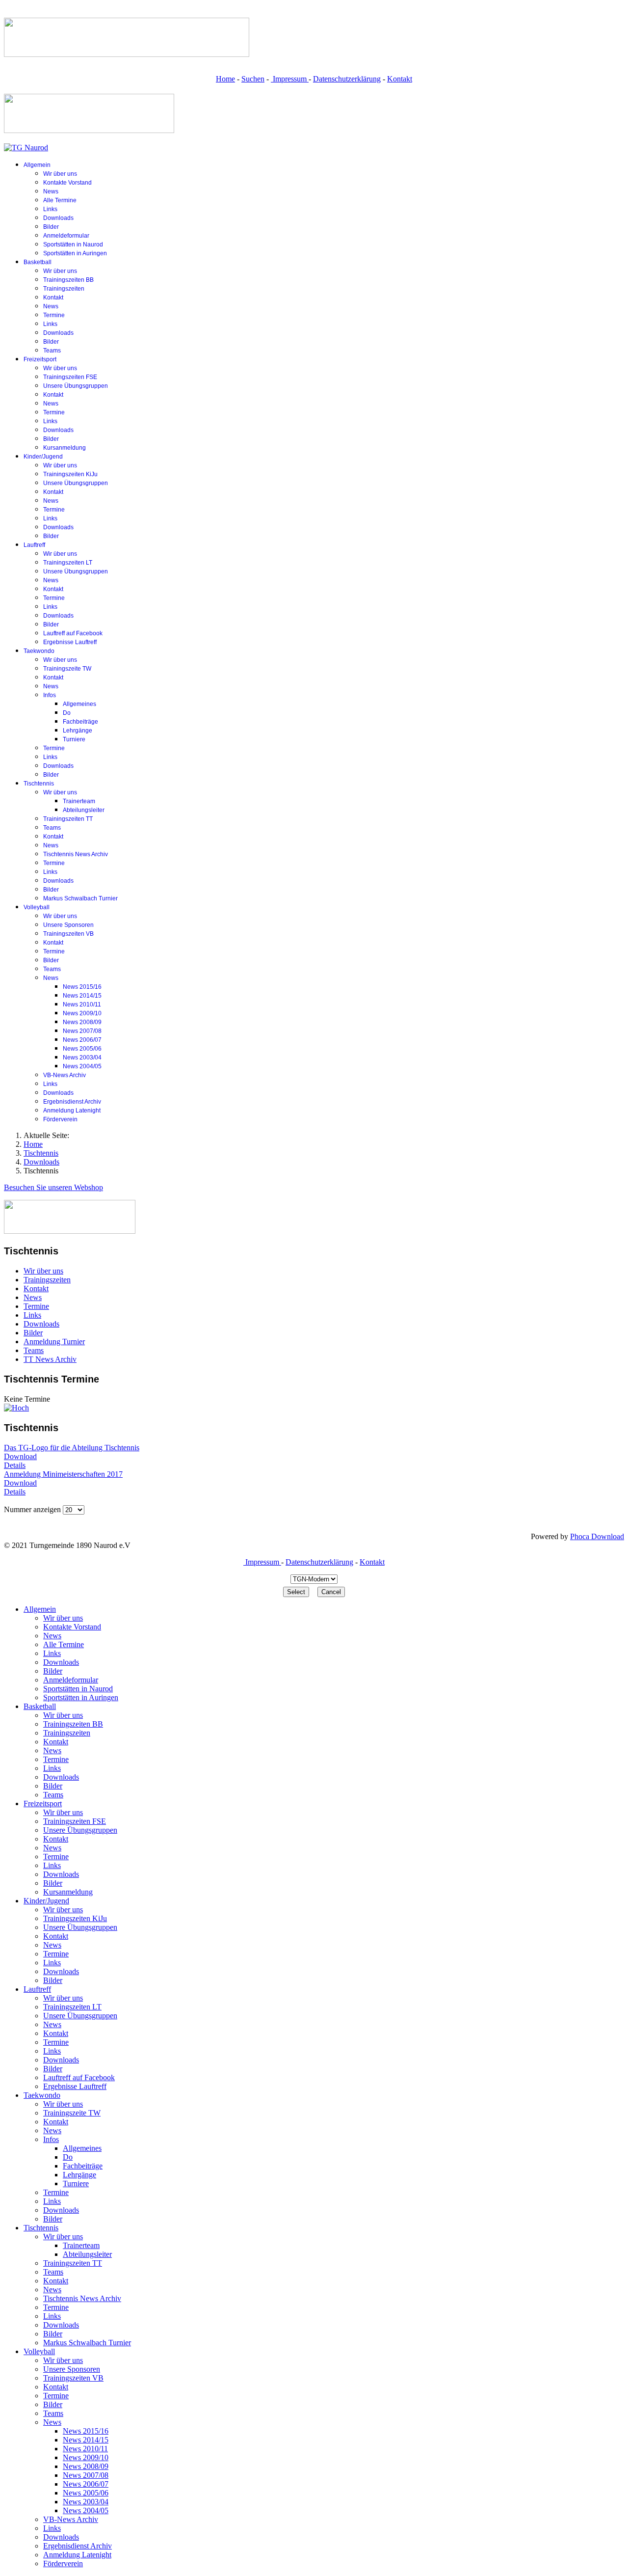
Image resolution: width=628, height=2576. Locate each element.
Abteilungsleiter (84, 810)
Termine (54, 315)
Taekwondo (39, 651)
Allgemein (37, 165)
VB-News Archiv (65, 1075)
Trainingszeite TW (67, 669)
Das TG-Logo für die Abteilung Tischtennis (72, 1448)
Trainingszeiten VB (68, 934)
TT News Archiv (50, 1359)
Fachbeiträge (80, 722)
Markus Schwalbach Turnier (80, 898)
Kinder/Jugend (43, 457)
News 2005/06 (82, 1049)
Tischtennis (39, 784)
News (51, 191)
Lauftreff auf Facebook (73, 633)
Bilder (51, 227)
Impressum (290, 79)
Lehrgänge (78, 731)
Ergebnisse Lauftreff (70, 642)
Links (50, 209)
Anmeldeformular (66, 236)
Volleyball (37, 907)
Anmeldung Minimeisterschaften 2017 (63, 1474)
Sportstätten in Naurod (73, 244)
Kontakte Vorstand (67, 183)
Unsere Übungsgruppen (76, 386)
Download (20, 1456)
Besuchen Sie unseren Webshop (53, 1187)
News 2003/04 (82, 1058)
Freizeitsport (40, 359)
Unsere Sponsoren (68, 925)
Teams (52, 351)
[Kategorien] (16, 1408)
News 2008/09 (82, 1022)
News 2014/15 (82, 996)
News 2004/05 (82, 1066)
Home (225, 79)
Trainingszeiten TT (68, 819)
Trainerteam (79, 801)
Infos (50, 695)
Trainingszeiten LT (68, 563)
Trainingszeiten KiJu (70, 474)
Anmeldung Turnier (54, 1342)
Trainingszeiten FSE (70, 377)
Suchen (253, 79)
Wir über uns (60, 174)
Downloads (58, 218)
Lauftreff (34, 545)
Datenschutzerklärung (347, 79)
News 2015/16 (82, 987)
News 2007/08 (82, 1031)
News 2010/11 (82, 1004)
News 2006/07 (82, 1040)
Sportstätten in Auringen (75, 253)
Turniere (74, 739)
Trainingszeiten (64, 289)
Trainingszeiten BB (68, 280)
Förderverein (60, 1119)
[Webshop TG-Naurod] (70, 1231)
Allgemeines (79, 704)
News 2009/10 (82, 1013)
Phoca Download (597, 1536)
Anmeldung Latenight (72, 1111)
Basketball (38, 262)
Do (67, 713)
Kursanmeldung (65, 448)
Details (15, 1465)
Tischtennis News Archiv (76, 854)
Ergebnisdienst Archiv (72, 1102)
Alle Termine (60, 200)
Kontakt (400, 79)
